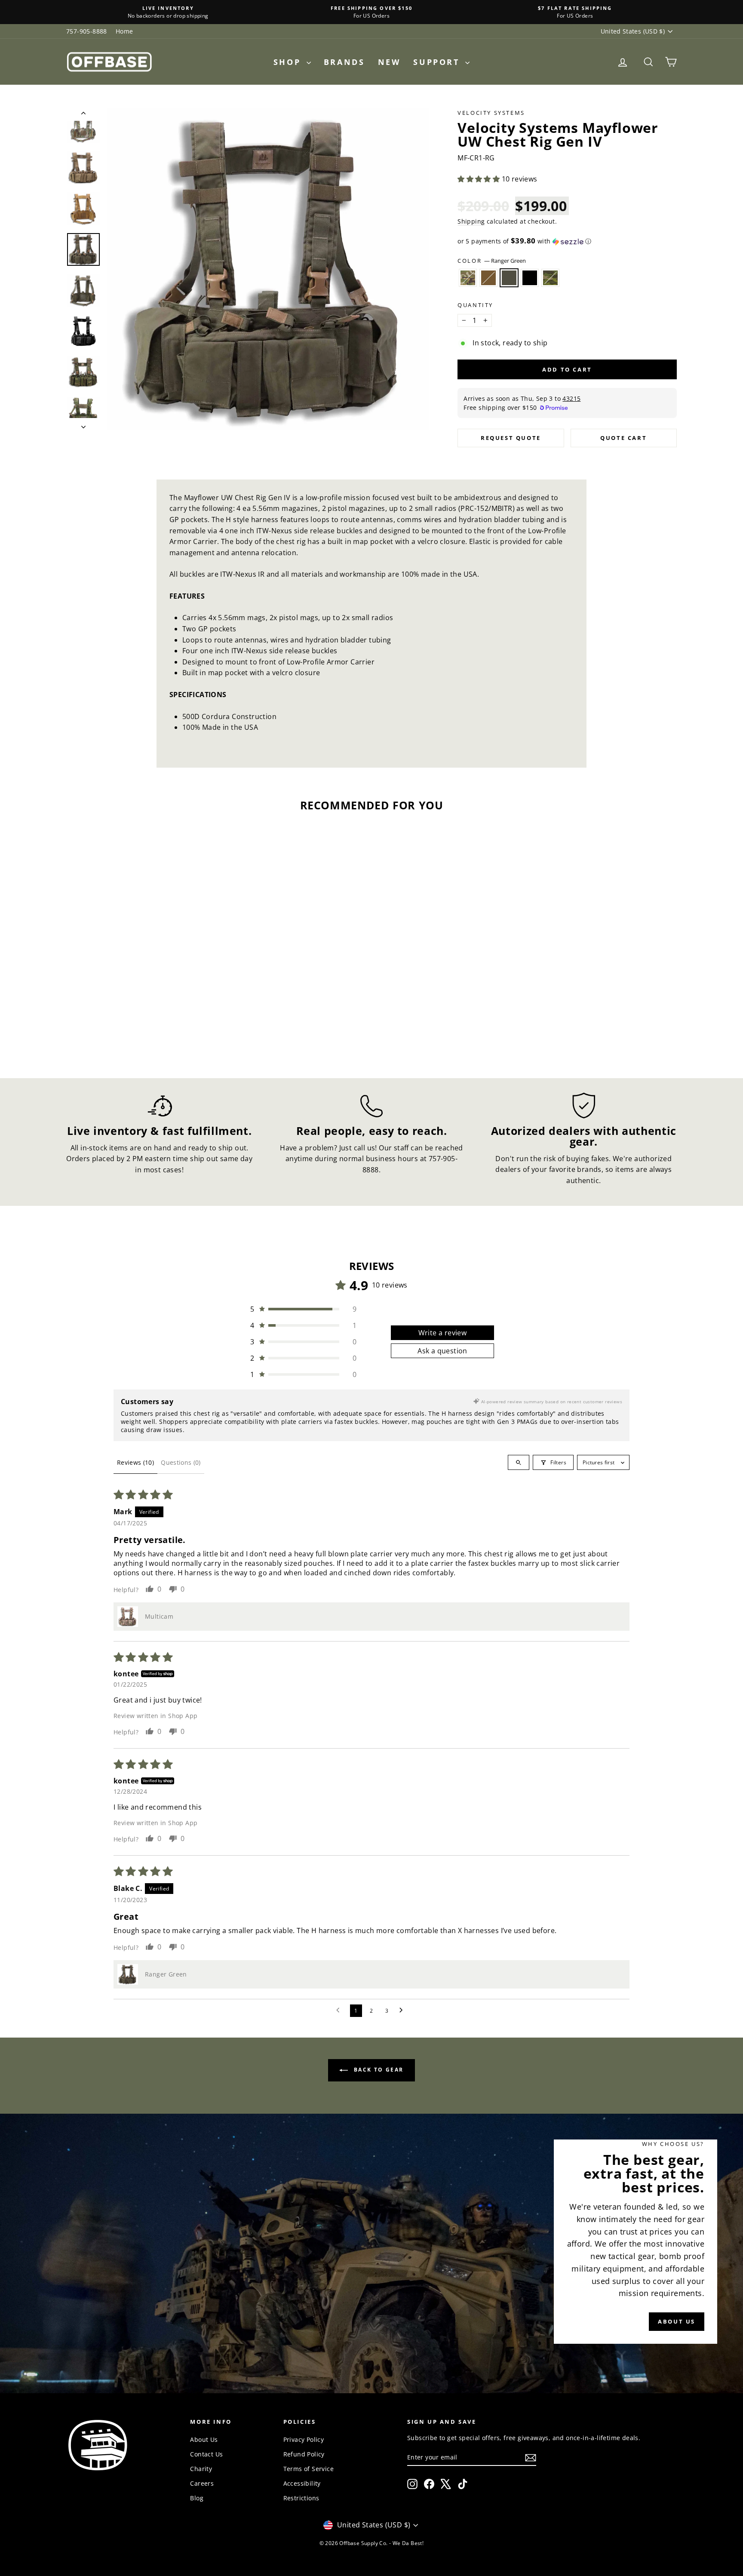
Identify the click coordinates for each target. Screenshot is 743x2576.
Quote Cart (623, 438)
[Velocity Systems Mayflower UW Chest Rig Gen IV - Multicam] (116, 1027)
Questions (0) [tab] (181, 1462)
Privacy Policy (304, 2439)
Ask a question (442, 1351)
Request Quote (511, 438)
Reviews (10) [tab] (135, 1462)
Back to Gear (377, 2070)
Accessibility (302, 2483)
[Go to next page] (403, 2010)
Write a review (443, 1333)
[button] (479, 179)
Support (438, 62)
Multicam (468, 278)
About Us (204, 2439)
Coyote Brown (488, 278)
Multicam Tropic (550, 278)
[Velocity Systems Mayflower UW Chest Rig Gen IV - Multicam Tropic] (162, 1027)
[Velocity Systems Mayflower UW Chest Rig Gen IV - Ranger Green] (139, 1027)
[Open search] (519, 1462)
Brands (344, 62)
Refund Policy (304, 2454)
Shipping (471, 221)
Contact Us (206, 2454)
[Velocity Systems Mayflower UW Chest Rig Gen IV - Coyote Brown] (127, 1027)
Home (124, 31)
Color (492, 261)
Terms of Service (309, 2469)
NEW (389, 62)
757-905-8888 (87, 31)
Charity (201, 2469)
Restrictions (301, 2498)
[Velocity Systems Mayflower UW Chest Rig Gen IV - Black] (151, 1027)
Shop (289, 62)
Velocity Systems (491, 113)
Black (530, 278)
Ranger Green (509, 278)
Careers (202, 2483)
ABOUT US (677, 2321)
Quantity (475, 305)
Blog (197, 2498)
